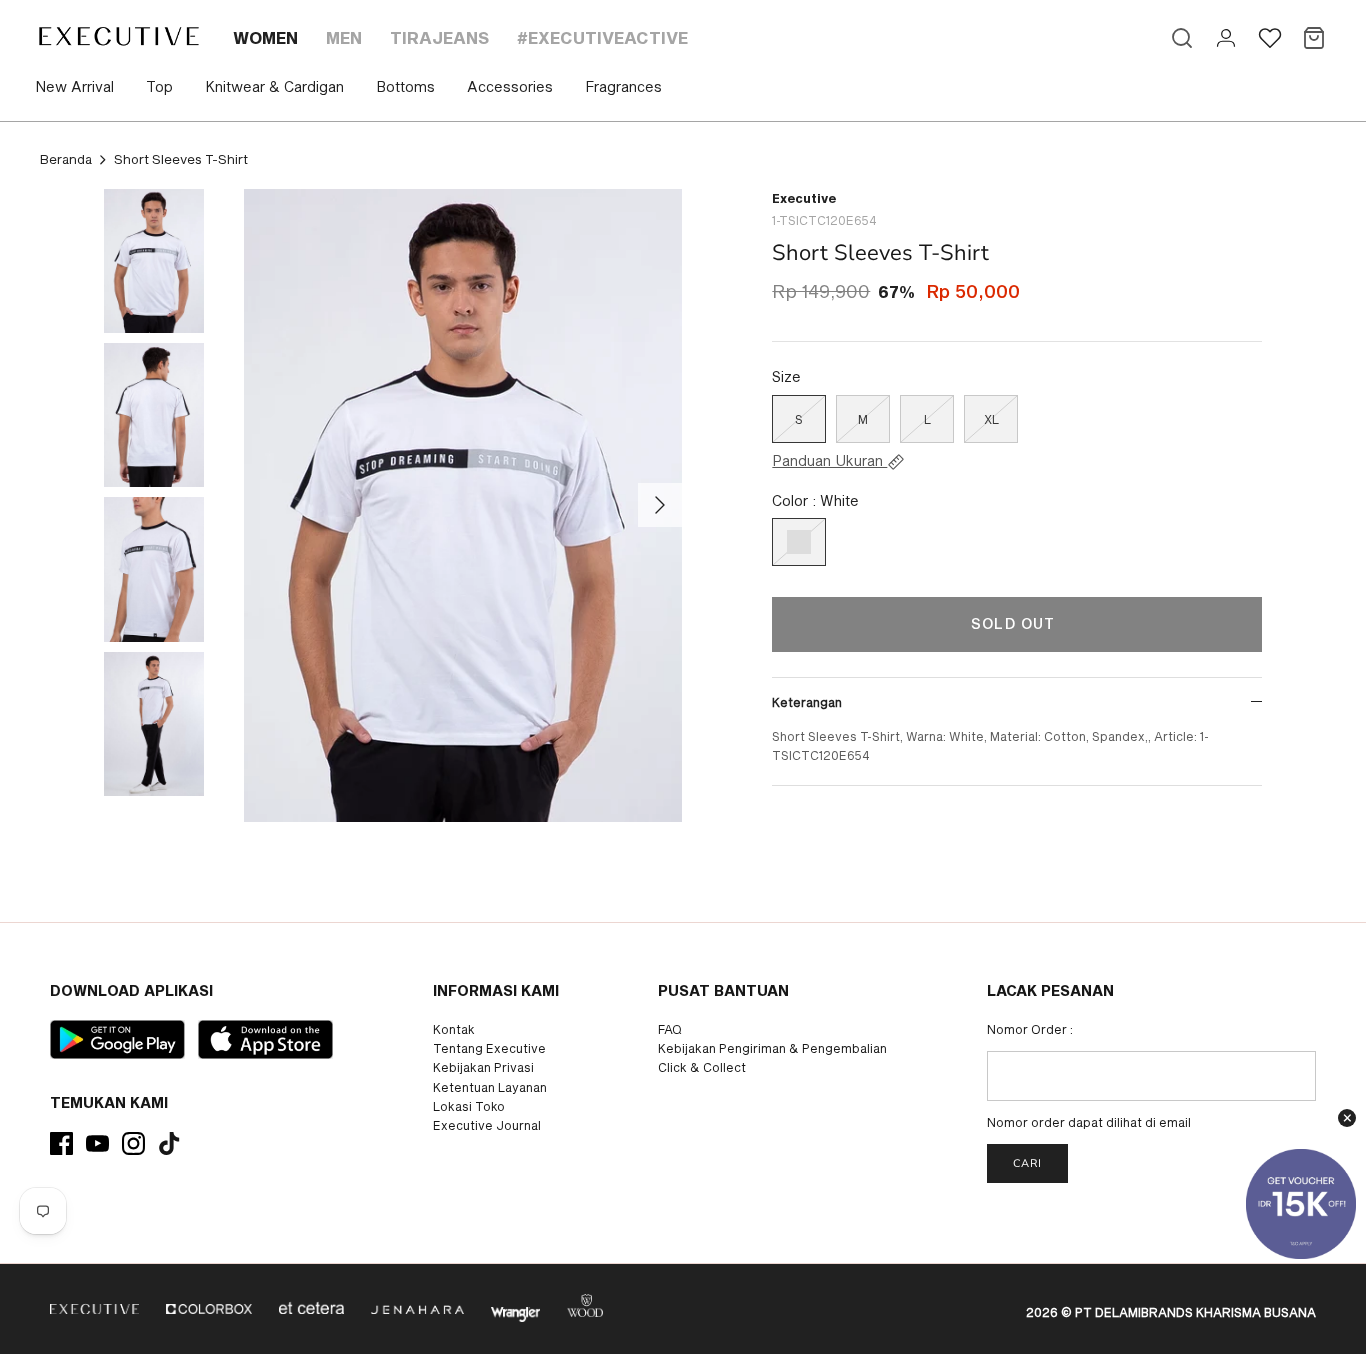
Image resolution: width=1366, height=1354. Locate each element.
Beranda (66, 159)
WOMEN (265, 37)
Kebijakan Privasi (483, 1067)
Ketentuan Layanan (490, 1087)
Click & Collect (702, 1067)
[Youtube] (97, 1143)
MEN (344, 37)
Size (786, 376)
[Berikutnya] (660, 505)
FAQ (670, 1029)
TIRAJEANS (439, 37)
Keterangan (807, 702)
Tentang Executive (489, 1048)
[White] (799, 542)
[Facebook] (61, 1143)
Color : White (815, 500)
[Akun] (1226, 38)
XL (991, 419)
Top (159, 86)
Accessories (510, 86)
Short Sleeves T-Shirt (181, 159)
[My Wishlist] (1270, 38)
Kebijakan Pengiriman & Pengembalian (772, 1048)
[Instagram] (133, 1143)
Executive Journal (487, 1125)
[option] (463, 506)
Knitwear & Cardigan (274, 86)
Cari (1027, 1163)
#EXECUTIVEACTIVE (602, 37)
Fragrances (623, 86)
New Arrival (74, 86)
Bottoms (405, 86)
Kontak (454, 1029)
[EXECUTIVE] (117, 36)
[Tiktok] (169, 1143)
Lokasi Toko (469, 1106)
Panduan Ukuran (829, 461)
